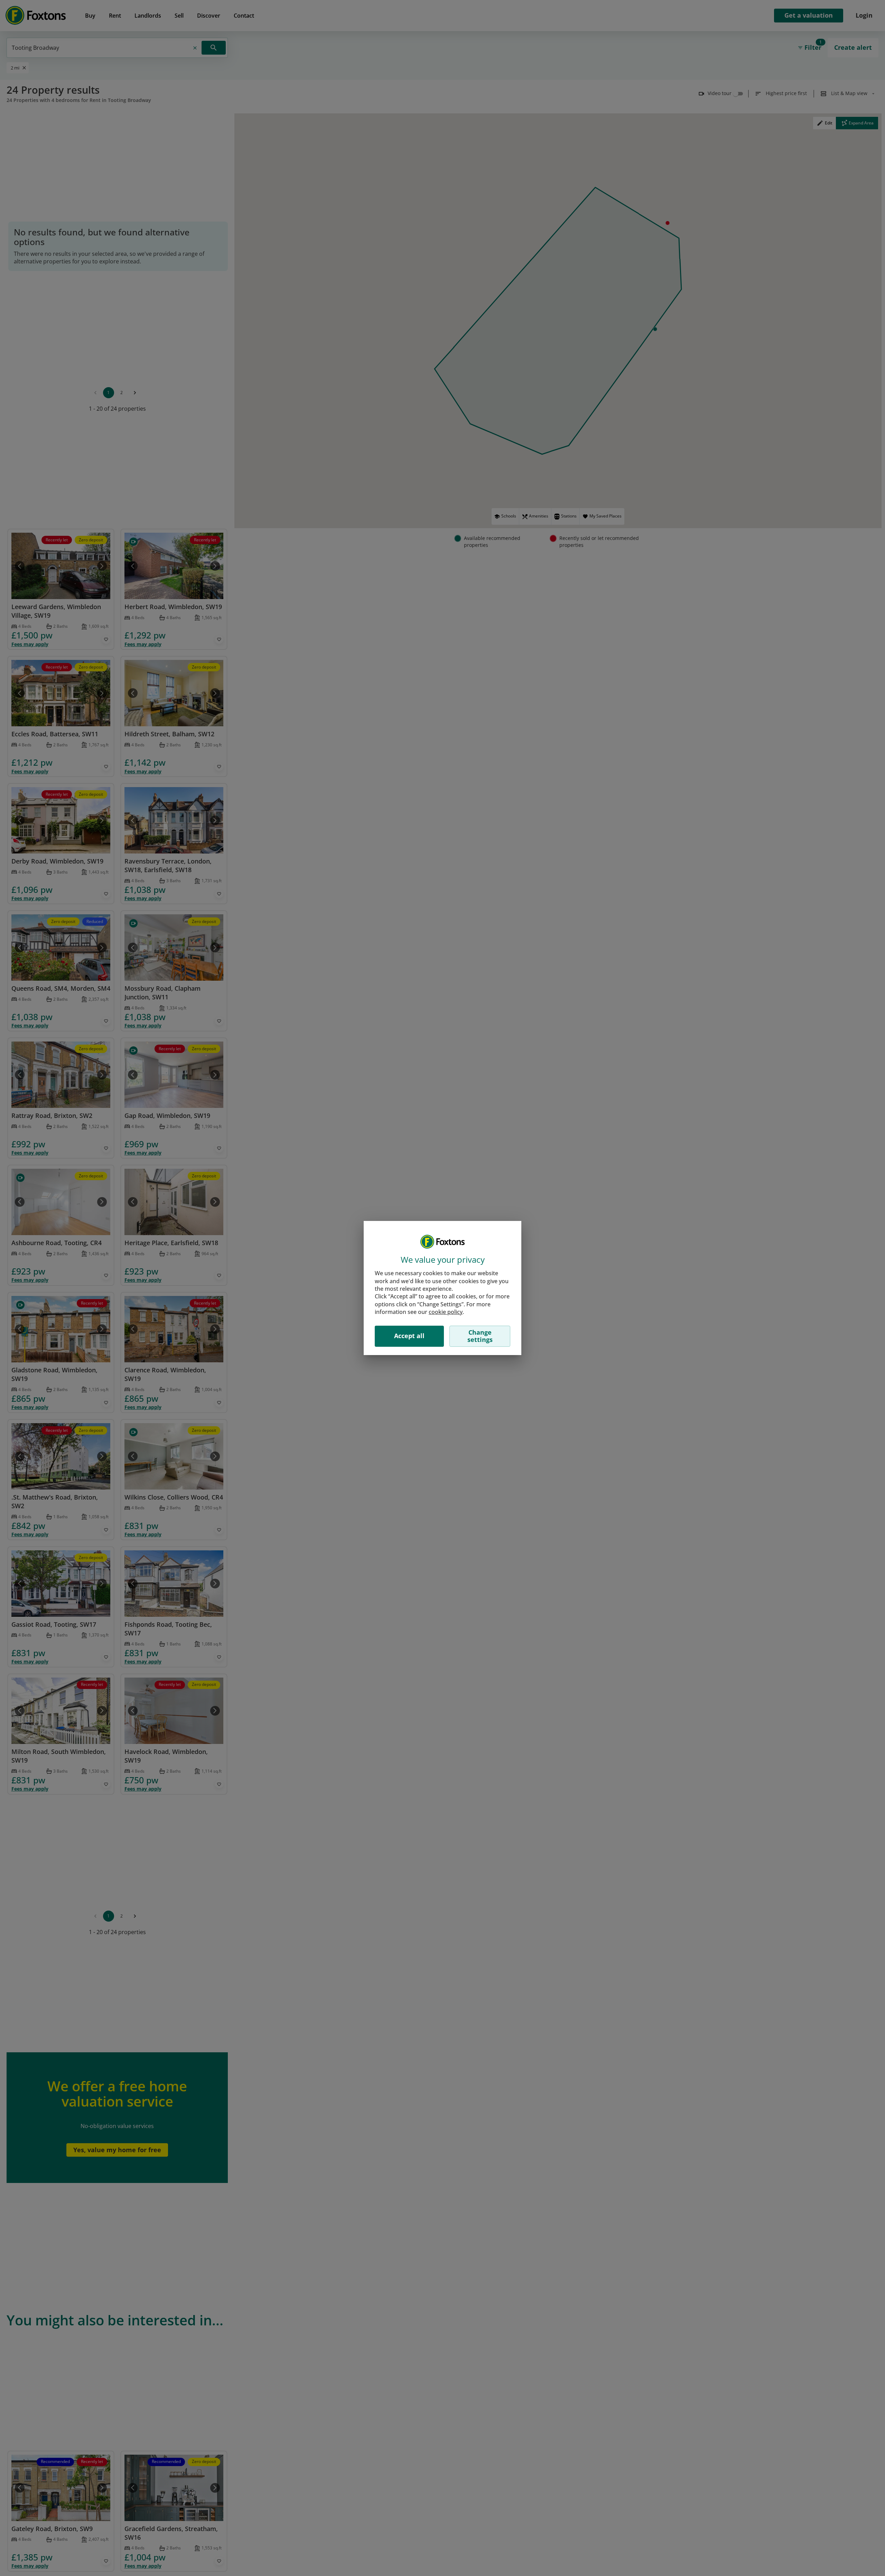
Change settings (480, 1336)
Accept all (409, 1336)
